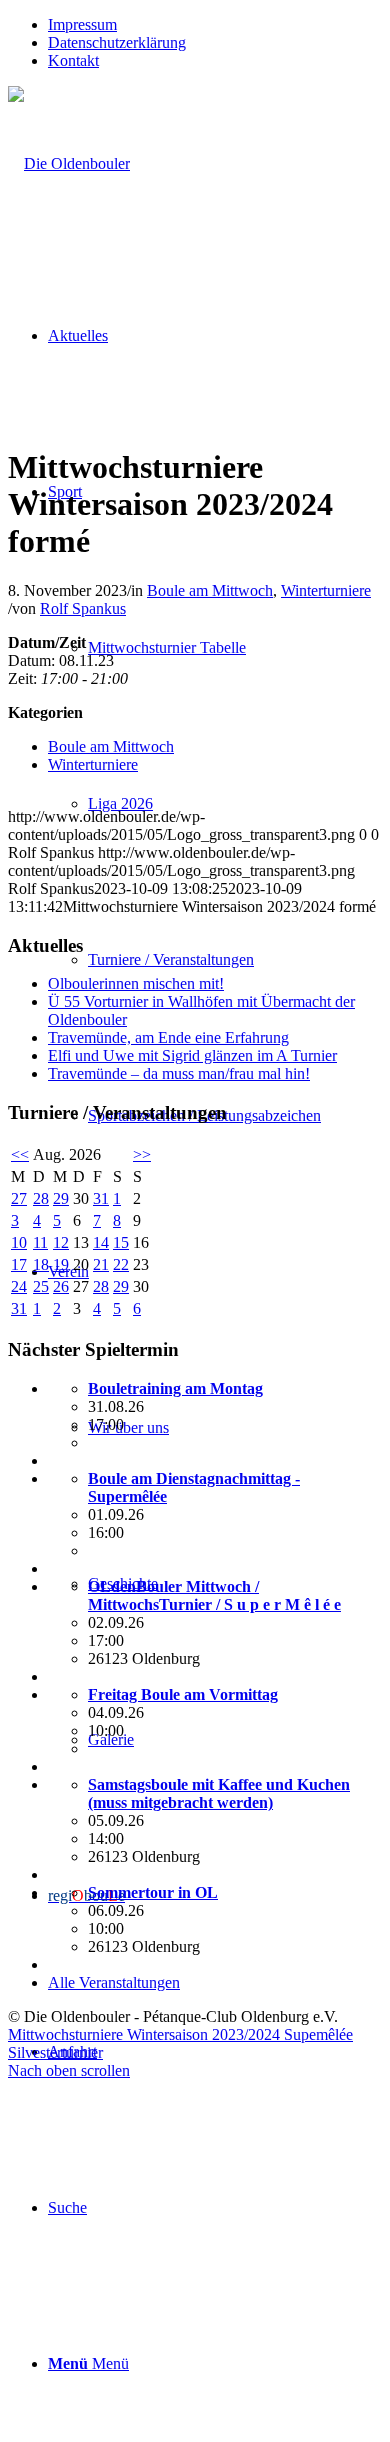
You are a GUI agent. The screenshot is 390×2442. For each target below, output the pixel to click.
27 (19, 1198)
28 (41, 1198)
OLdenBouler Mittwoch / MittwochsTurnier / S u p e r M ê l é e (214, 1595)
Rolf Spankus (83, 608)
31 (101, 1198)
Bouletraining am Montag (175, 1388)
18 (41, 1264)
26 (61, 1286)
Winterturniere (326, 590)
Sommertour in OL (153, 1892)
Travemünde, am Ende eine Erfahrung (168, 1037)
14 (101, 1242)
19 (61, 1264)
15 (121, 1242)
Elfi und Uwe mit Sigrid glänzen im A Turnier (192, 1055)
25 (41, 1286)
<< (20, 1154)
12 (61, 1242)
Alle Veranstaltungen (114, 1982)
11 (40, 1242)
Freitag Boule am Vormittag (183, 1694)
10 (19, 1242)
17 (19, 1264)
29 (61, 1198)
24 (19, 1286)
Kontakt (73, 60)
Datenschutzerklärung (117, 42)
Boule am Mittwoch (210, 590)
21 (101, 1264)
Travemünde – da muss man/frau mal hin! (179, 1073)
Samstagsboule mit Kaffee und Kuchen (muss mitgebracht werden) (219, 1793)
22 (121, 1264)
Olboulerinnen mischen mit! (136, 983)
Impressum (82, 24)
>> (142, 1154)
